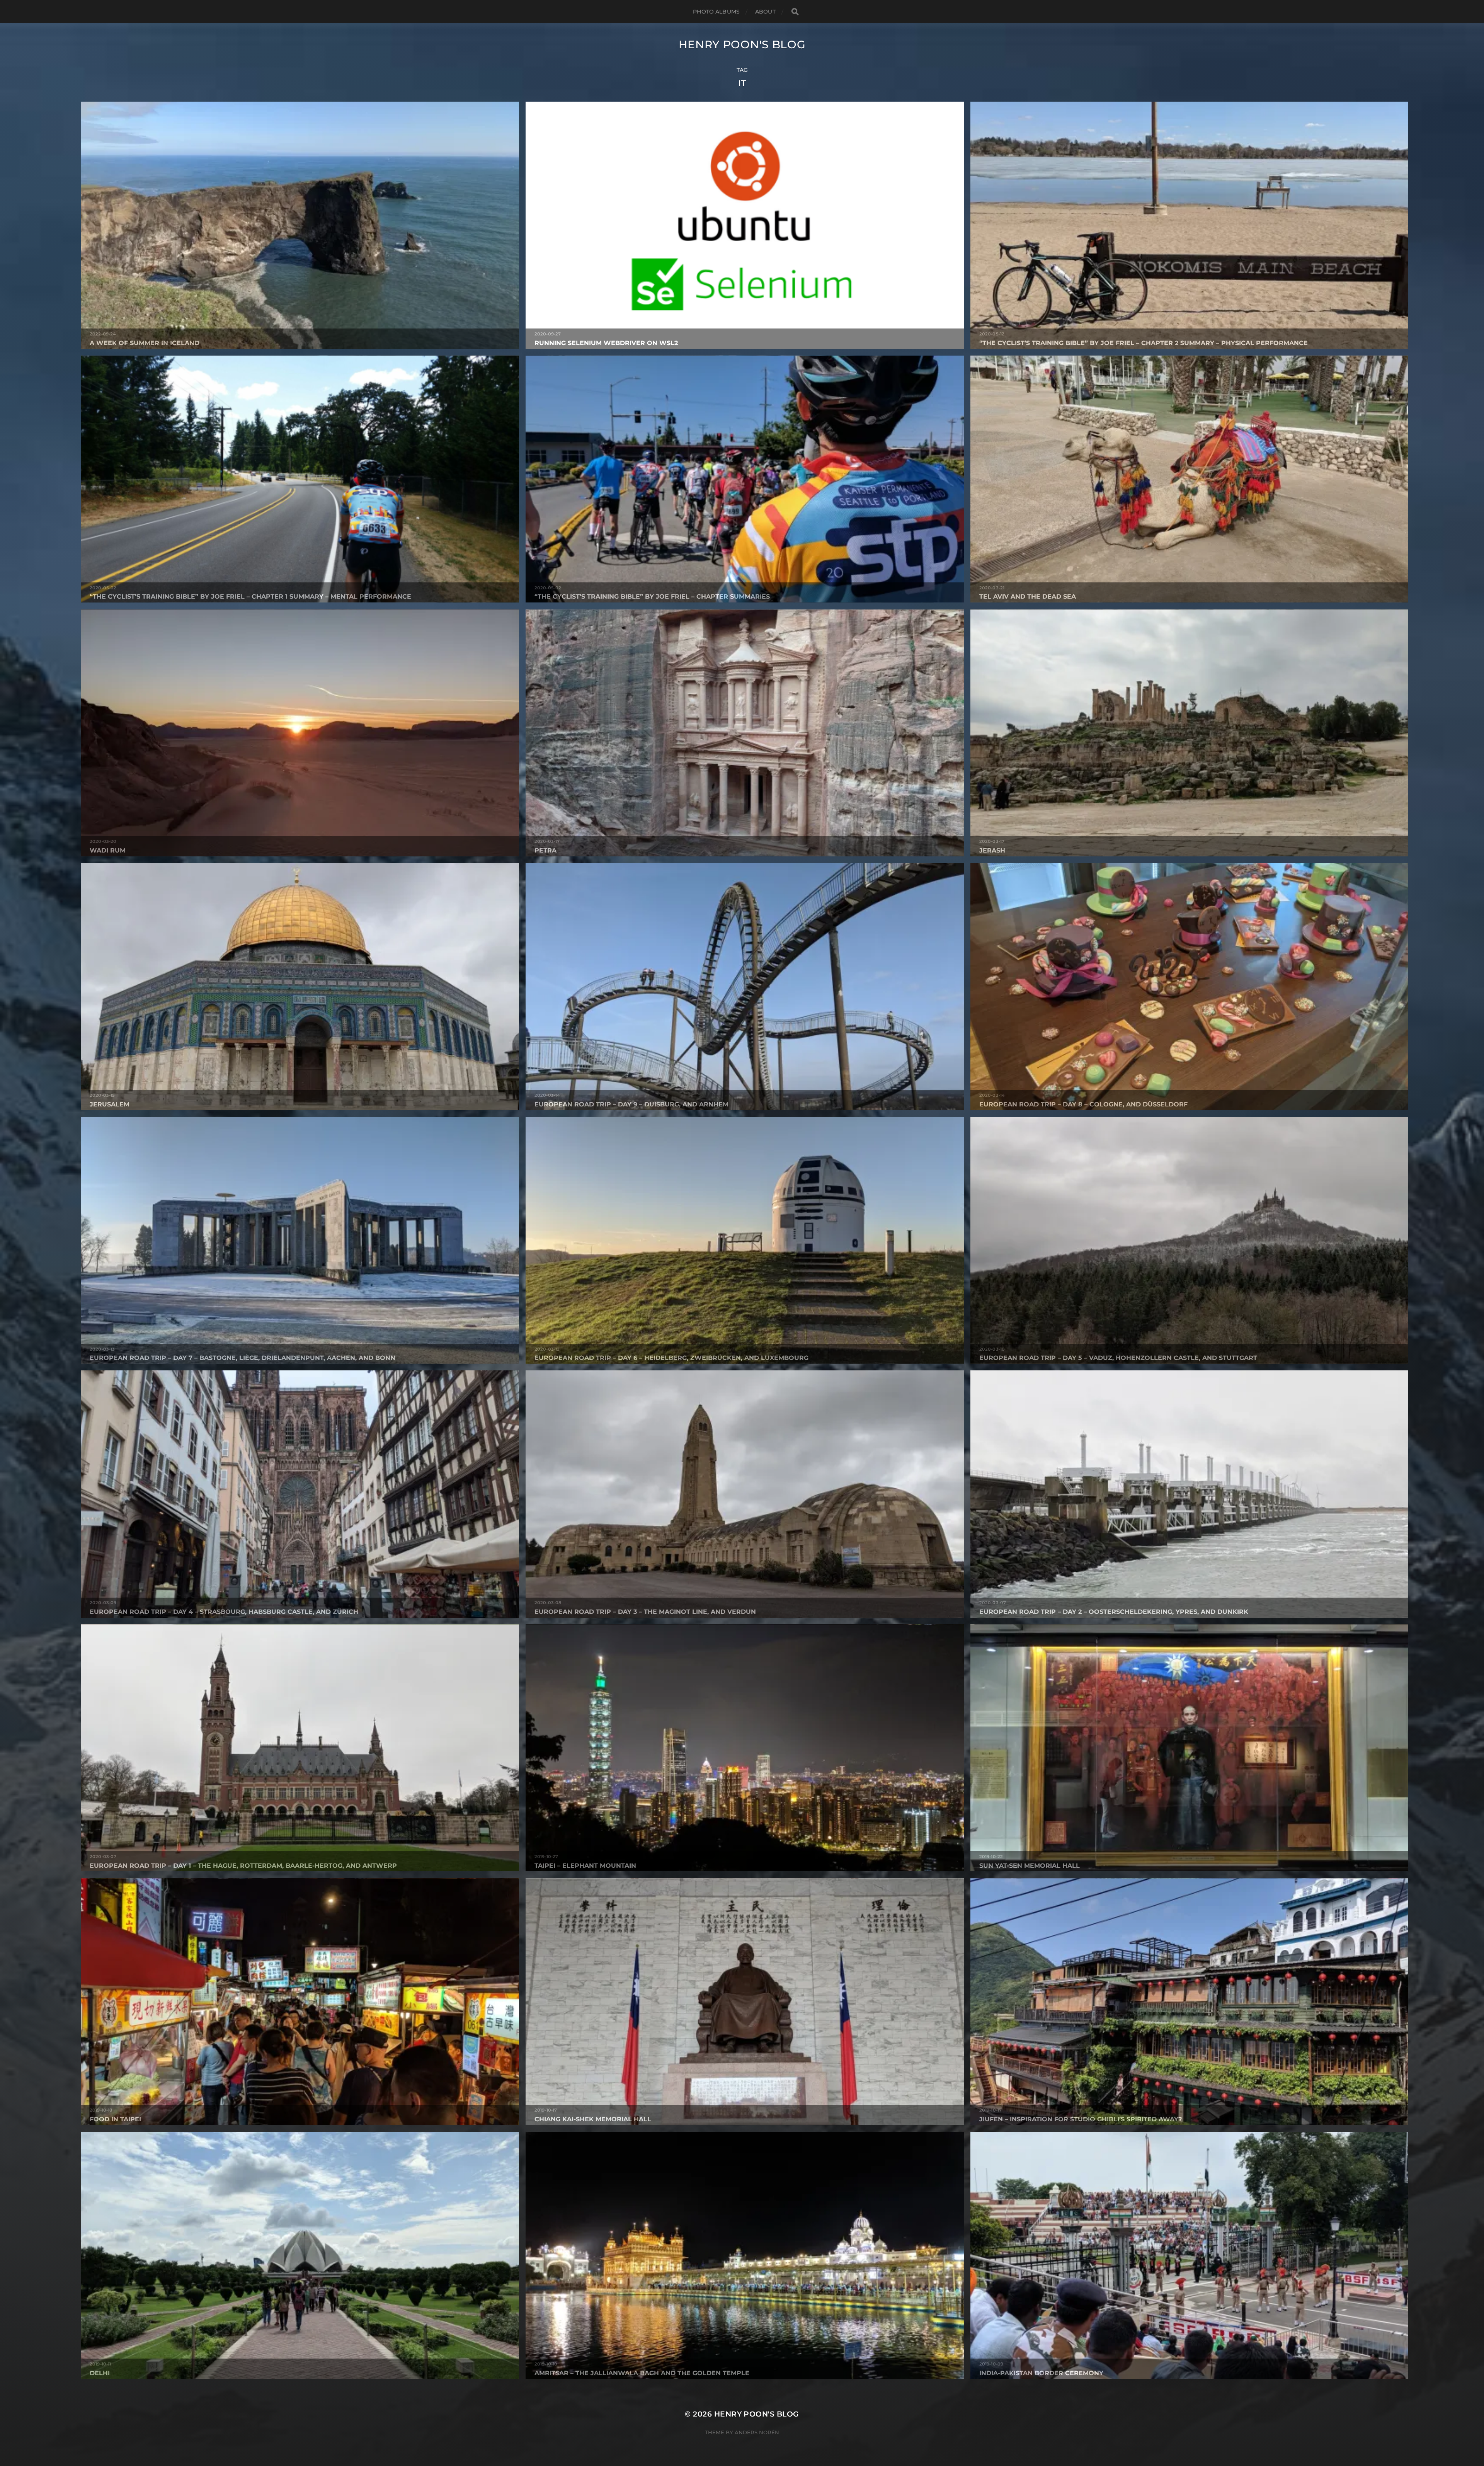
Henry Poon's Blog (742, 44)
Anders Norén (757, 2432)
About (765, 12)
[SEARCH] (795, 12)
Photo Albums (716, 12)
